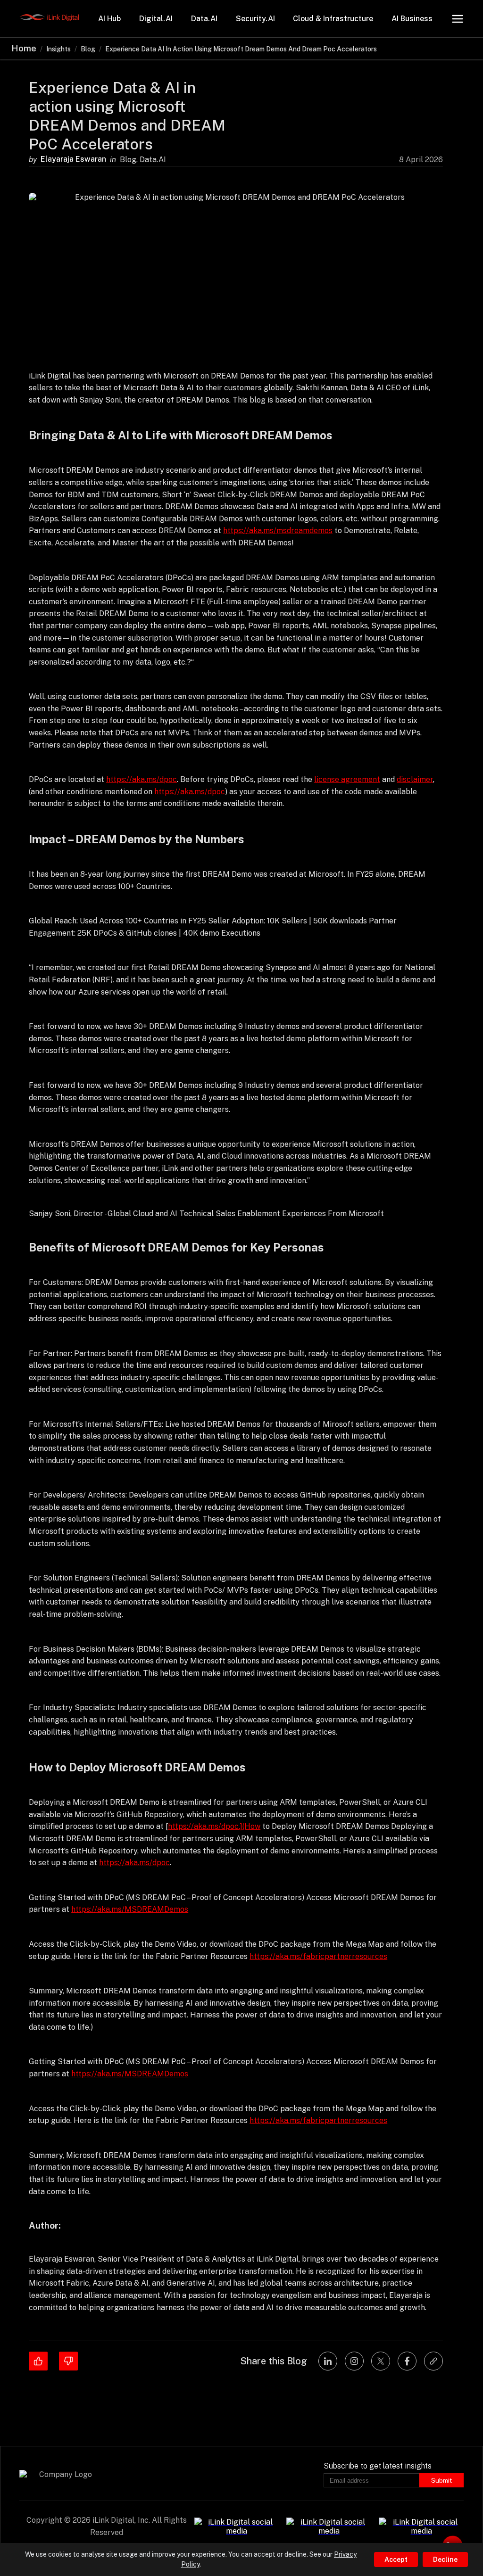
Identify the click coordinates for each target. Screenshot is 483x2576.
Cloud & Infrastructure (333, 19)
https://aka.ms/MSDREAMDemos (130, 1909)
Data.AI (204, 19)
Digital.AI (156, 19)
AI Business (412, 19)
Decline (445, 2560)
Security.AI (255, 19)
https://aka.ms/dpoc (142, 779)
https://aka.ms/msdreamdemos (278, 531)
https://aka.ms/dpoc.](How (214, 1826)
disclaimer (415, 779)
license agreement (347, 779)
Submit (441, 2480)
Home (24, 48)
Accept (396, 2560)
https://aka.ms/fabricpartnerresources (318, 1956)
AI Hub (109, 19)
